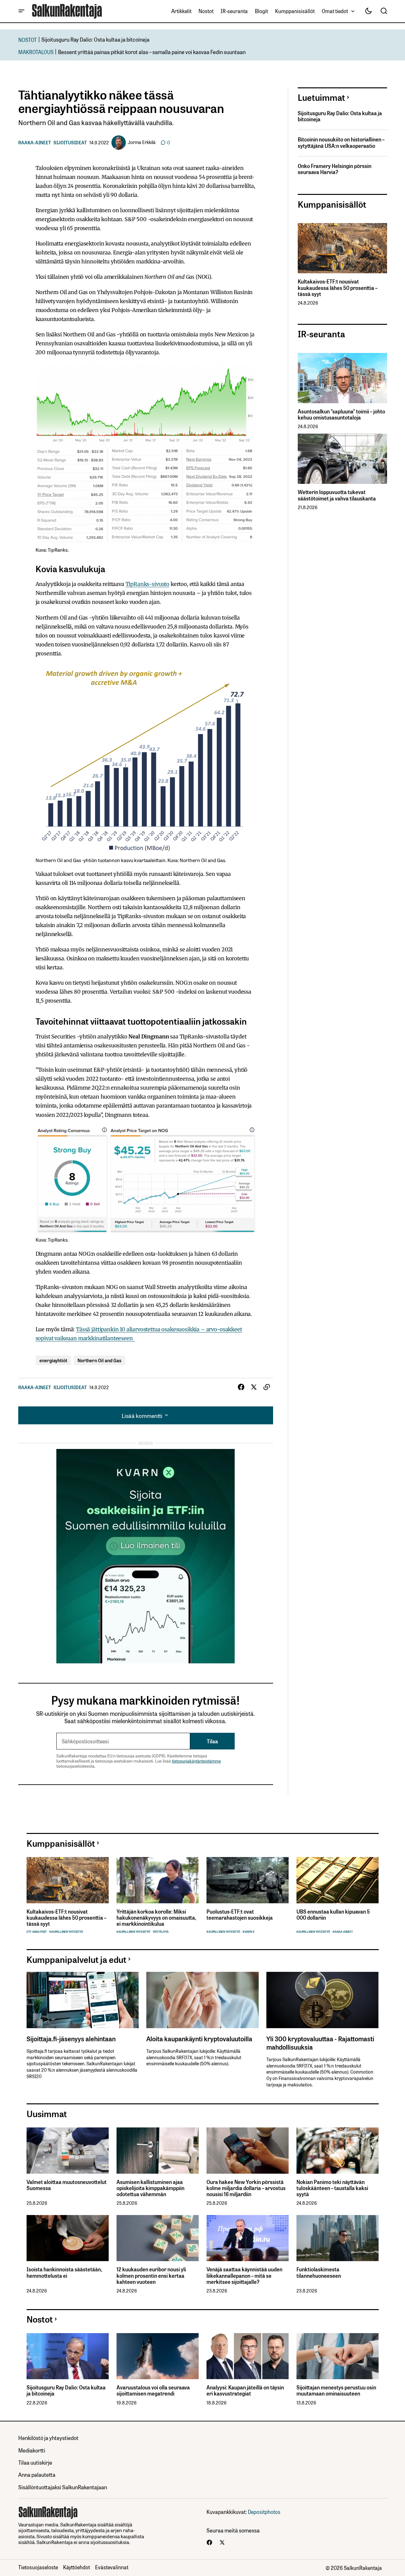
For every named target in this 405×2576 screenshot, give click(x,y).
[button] (21, 11)
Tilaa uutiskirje (35, 2462)
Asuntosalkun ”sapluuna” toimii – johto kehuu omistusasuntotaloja (341, 414)
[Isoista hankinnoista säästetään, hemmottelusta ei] (68, 2238)
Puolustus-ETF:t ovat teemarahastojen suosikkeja (240, 1915)
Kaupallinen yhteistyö (66, 1932)
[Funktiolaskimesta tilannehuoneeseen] (338, 2238)
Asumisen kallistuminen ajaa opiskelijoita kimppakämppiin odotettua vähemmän (150, 2188)
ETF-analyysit (37, 1932)
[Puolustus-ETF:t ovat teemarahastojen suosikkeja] (248, 1880)
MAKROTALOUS (36, 52)
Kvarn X (249, 1932)
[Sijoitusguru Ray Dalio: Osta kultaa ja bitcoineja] (68, 2356)
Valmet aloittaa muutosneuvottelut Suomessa (67, 2185)
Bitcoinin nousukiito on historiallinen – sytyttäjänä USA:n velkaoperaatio (341, 142)
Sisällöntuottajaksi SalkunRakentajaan (63, 2487)
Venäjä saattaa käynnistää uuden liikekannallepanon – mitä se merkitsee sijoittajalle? (244, 2276)
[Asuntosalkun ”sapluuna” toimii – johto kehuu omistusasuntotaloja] (342, 378)
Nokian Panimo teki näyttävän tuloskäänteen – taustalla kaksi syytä (332, 2188)
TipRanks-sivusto (147, 584)
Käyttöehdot (77, 2567)
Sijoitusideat (70, 142)
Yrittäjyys (161, 1932)
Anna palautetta (37, 2474)
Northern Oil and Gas (99, 1360)
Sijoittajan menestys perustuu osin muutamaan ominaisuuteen (336, 2390)
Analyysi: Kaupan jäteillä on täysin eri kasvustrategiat (245, 2390)
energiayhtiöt (53, 1360)
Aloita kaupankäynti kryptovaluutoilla (199, 2038)
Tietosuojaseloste (38, 2567)
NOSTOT (28, 40)
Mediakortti (32, 2450)
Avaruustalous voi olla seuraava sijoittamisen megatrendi (153, 2390)
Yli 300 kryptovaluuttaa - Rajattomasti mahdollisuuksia (320, 2043)
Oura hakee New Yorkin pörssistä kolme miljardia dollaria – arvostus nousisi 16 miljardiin (246, 2188)
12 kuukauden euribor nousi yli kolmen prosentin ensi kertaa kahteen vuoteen (151, 2276)
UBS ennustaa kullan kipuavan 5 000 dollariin (333, 1915)
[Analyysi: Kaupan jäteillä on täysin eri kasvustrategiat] (248, 2356)
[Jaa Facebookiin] (241, 1387)
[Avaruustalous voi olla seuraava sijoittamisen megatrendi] (158, 2356)
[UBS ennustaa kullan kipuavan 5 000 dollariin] (338, 1880)
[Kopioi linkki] (267, 1387)
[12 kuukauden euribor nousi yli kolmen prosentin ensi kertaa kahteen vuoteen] (158, 2238)
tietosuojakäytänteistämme (196, 1761)
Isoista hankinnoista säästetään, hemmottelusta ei (64, 2272)
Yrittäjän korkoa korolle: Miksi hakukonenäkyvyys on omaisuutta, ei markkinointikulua (156, 1918)
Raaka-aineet (35, 142)
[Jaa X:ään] (254, 1387)
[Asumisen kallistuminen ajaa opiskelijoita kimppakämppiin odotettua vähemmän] (158, 2151)
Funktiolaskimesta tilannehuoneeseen (319, 2272)
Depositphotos (264, 2512)
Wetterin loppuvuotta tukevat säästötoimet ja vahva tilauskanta (337, 495)
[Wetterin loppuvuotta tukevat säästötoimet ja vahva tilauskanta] (342, 459)
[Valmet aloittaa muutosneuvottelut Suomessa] (68, 2151)
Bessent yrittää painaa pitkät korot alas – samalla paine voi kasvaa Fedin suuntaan (152, 52)
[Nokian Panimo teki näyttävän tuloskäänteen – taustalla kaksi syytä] (338, 2151)
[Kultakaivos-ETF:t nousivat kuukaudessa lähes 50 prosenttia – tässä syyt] (342, 248)
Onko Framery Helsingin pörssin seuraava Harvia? (335, 169)
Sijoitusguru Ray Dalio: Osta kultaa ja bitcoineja (95, 39)
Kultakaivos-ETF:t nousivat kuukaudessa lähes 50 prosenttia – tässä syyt (338, 288)
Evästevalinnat (112, 2567)
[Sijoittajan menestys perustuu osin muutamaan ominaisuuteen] (338, 2356)
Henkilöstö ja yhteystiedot (48, 2438)
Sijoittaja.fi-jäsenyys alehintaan (71, 2038)
